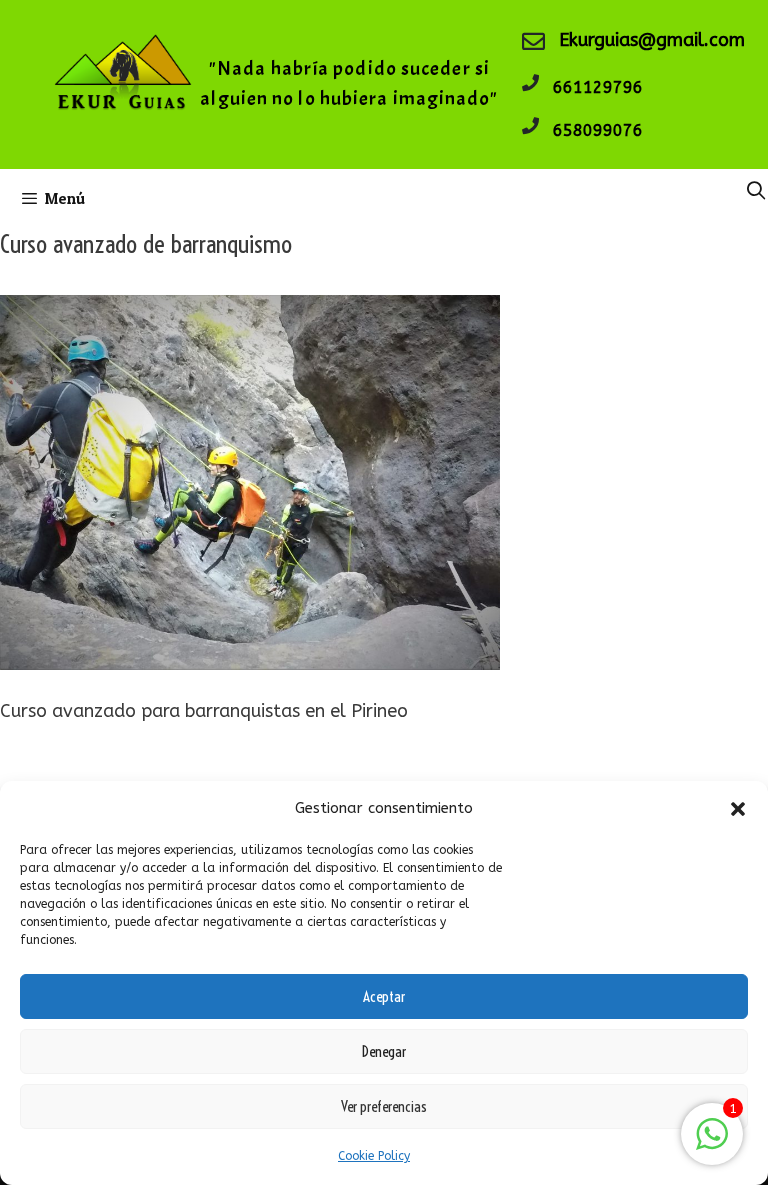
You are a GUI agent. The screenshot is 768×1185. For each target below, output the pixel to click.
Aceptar (384, 996)
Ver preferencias (384, 1106)
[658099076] (530, 125)
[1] (712, 1144)
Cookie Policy (374, 1156)
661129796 (598, 87)
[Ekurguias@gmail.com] (533, 41)
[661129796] (530, 82)
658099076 (598, 130)
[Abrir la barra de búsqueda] (756, 191)
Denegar (384, 1051)
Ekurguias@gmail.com (652, 40)
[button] (738, 809)
